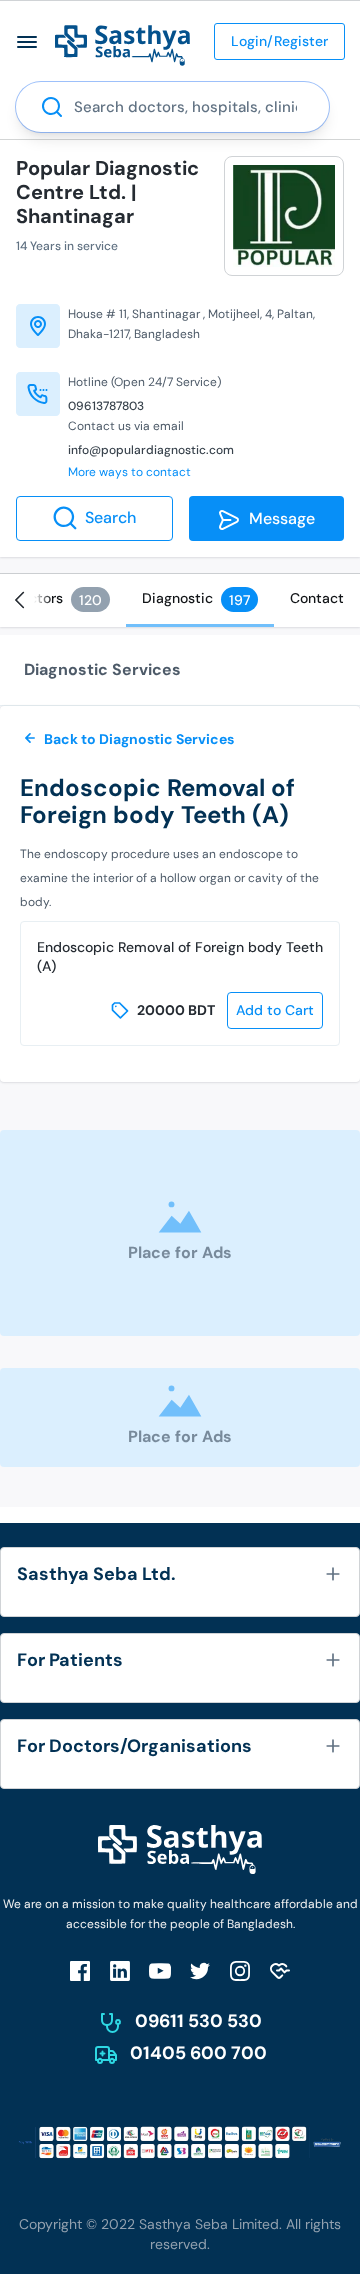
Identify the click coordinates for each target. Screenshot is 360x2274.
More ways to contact (129, 472)
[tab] (200, 600)
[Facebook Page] (80, 1970)
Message (278, 518)
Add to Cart (275, 1010)
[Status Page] (280, 1970)
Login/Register (279, 41)
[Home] (122, 44)
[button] (27, 41)
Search (110, 517)
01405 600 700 (198, 2053)
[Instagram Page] (240, 1970)
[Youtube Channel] (160, 1970)
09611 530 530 (198, 2021)
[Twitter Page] (200, 1970)
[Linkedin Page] (120, 1970)
